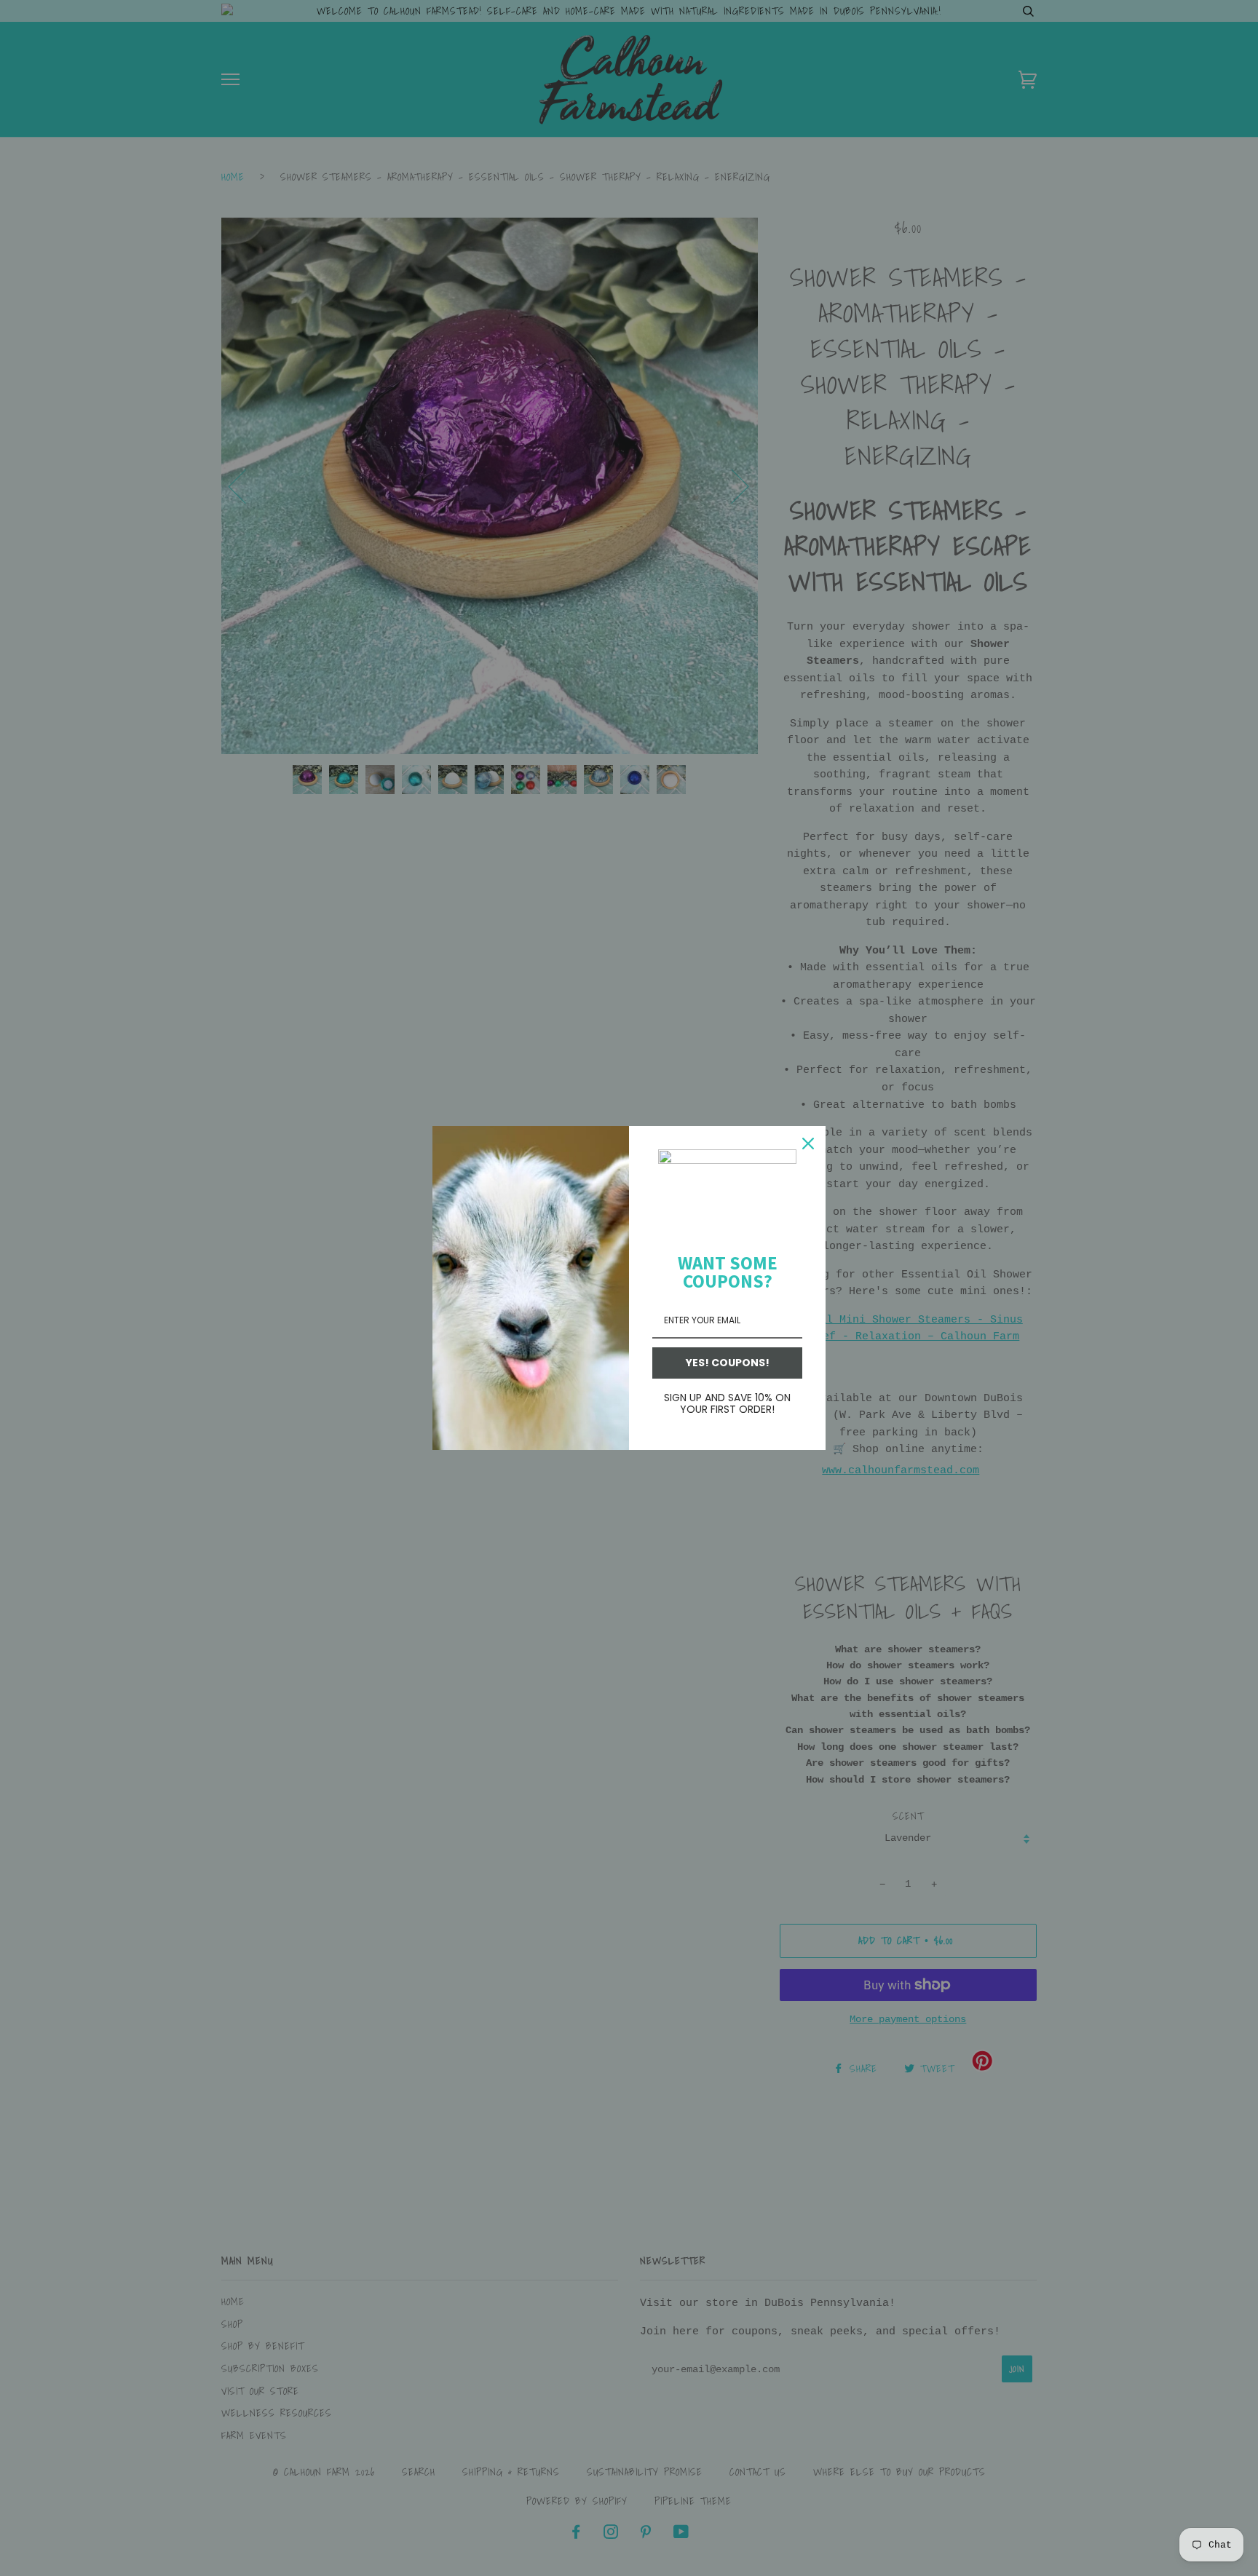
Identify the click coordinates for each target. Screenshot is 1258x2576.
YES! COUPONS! (728, 1363)
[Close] (808, 1144)
